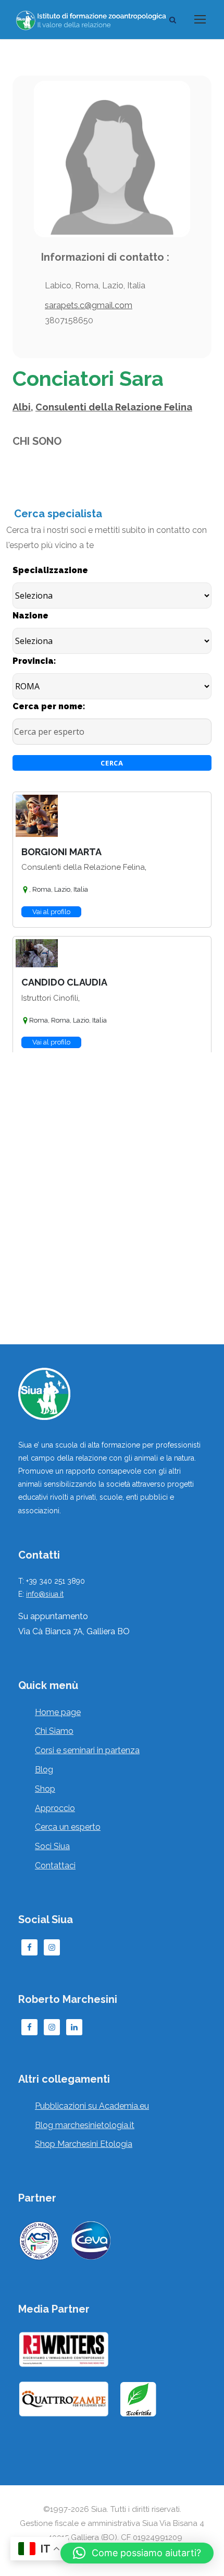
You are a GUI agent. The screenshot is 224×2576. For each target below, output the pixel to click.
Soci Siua (52, 1846)
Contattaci (55, 1866)
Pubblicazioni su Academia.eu (92, 2106)
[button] (137, 2553)
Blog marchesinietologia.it (85, 2125)
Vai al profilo (51, 912)
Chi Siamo (54, 1731)
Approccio (55, 1808)
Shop (45, 1789)
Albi (22, 407)
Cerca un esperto (68, 1827)
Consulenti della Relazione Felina (114, 407)
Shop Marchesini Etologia (84, 2144)
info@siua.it (45, 1594)
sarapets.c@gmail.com (89, 305)
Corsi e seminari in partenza (87, 1750)
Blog (44, 1770)
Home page (58, 1712)
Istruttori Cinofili (50, 998)
